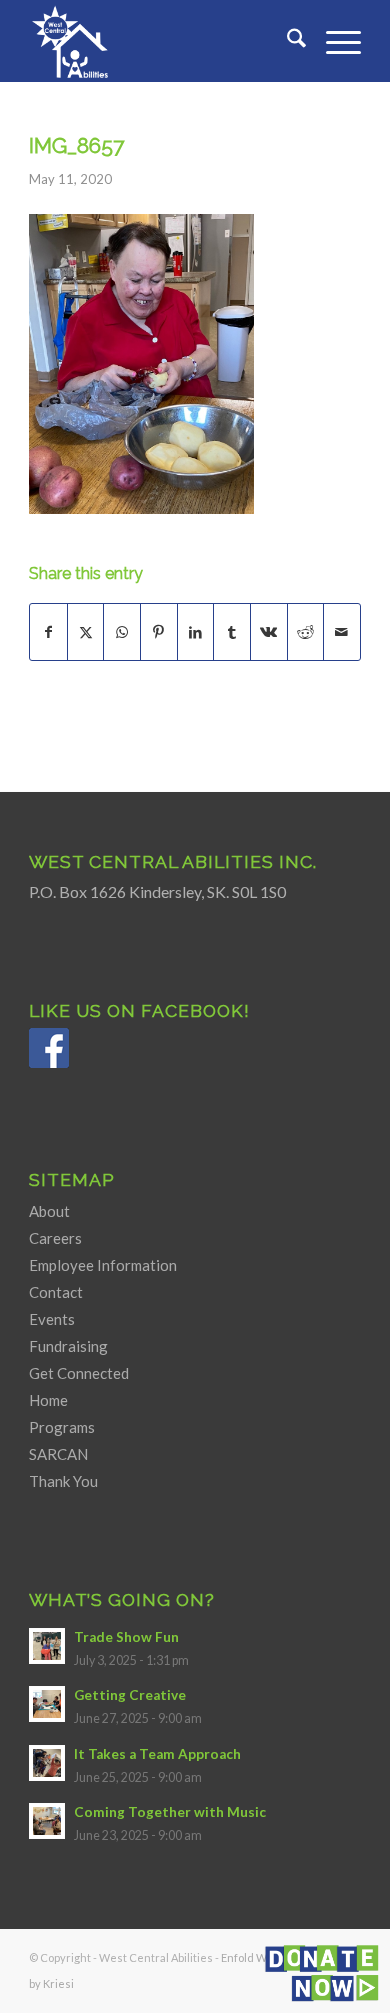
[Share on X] (86, 632)
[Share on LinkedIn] (196, 632)
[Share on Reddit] (306, 632)
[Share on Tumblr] (232, 632)
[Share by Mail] (342, 632)
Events (52, 1319)
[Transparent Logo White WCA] (161, 41)
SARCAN (58, 1454)
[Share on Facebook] (48, 632)
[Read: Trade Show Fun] (47, 1646)
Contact (56, 1292)
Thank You (63, 1481)
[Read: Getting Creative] (47, 1704)
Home (48, 1400)
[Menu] (333, 41)
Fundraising (68, 1346)
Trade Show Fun (126, 1637)
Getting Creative (130, 1695)
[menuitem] (286, 41)
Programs (62, 1427)
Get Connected (79, 1373)
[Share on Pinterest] (159, 632)
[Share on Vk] (269, 632)
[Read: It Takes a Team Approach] (47, 1763)
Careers (55, 1238)
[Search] (286, 41)
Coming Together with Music (170, 1812)
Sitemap (72, 1179)
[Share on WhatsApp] (122, 632)
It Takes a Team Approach (157, 1754)
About (49, 1211)
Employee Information (103, 1265)
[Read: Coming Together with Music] (47, 1821)
